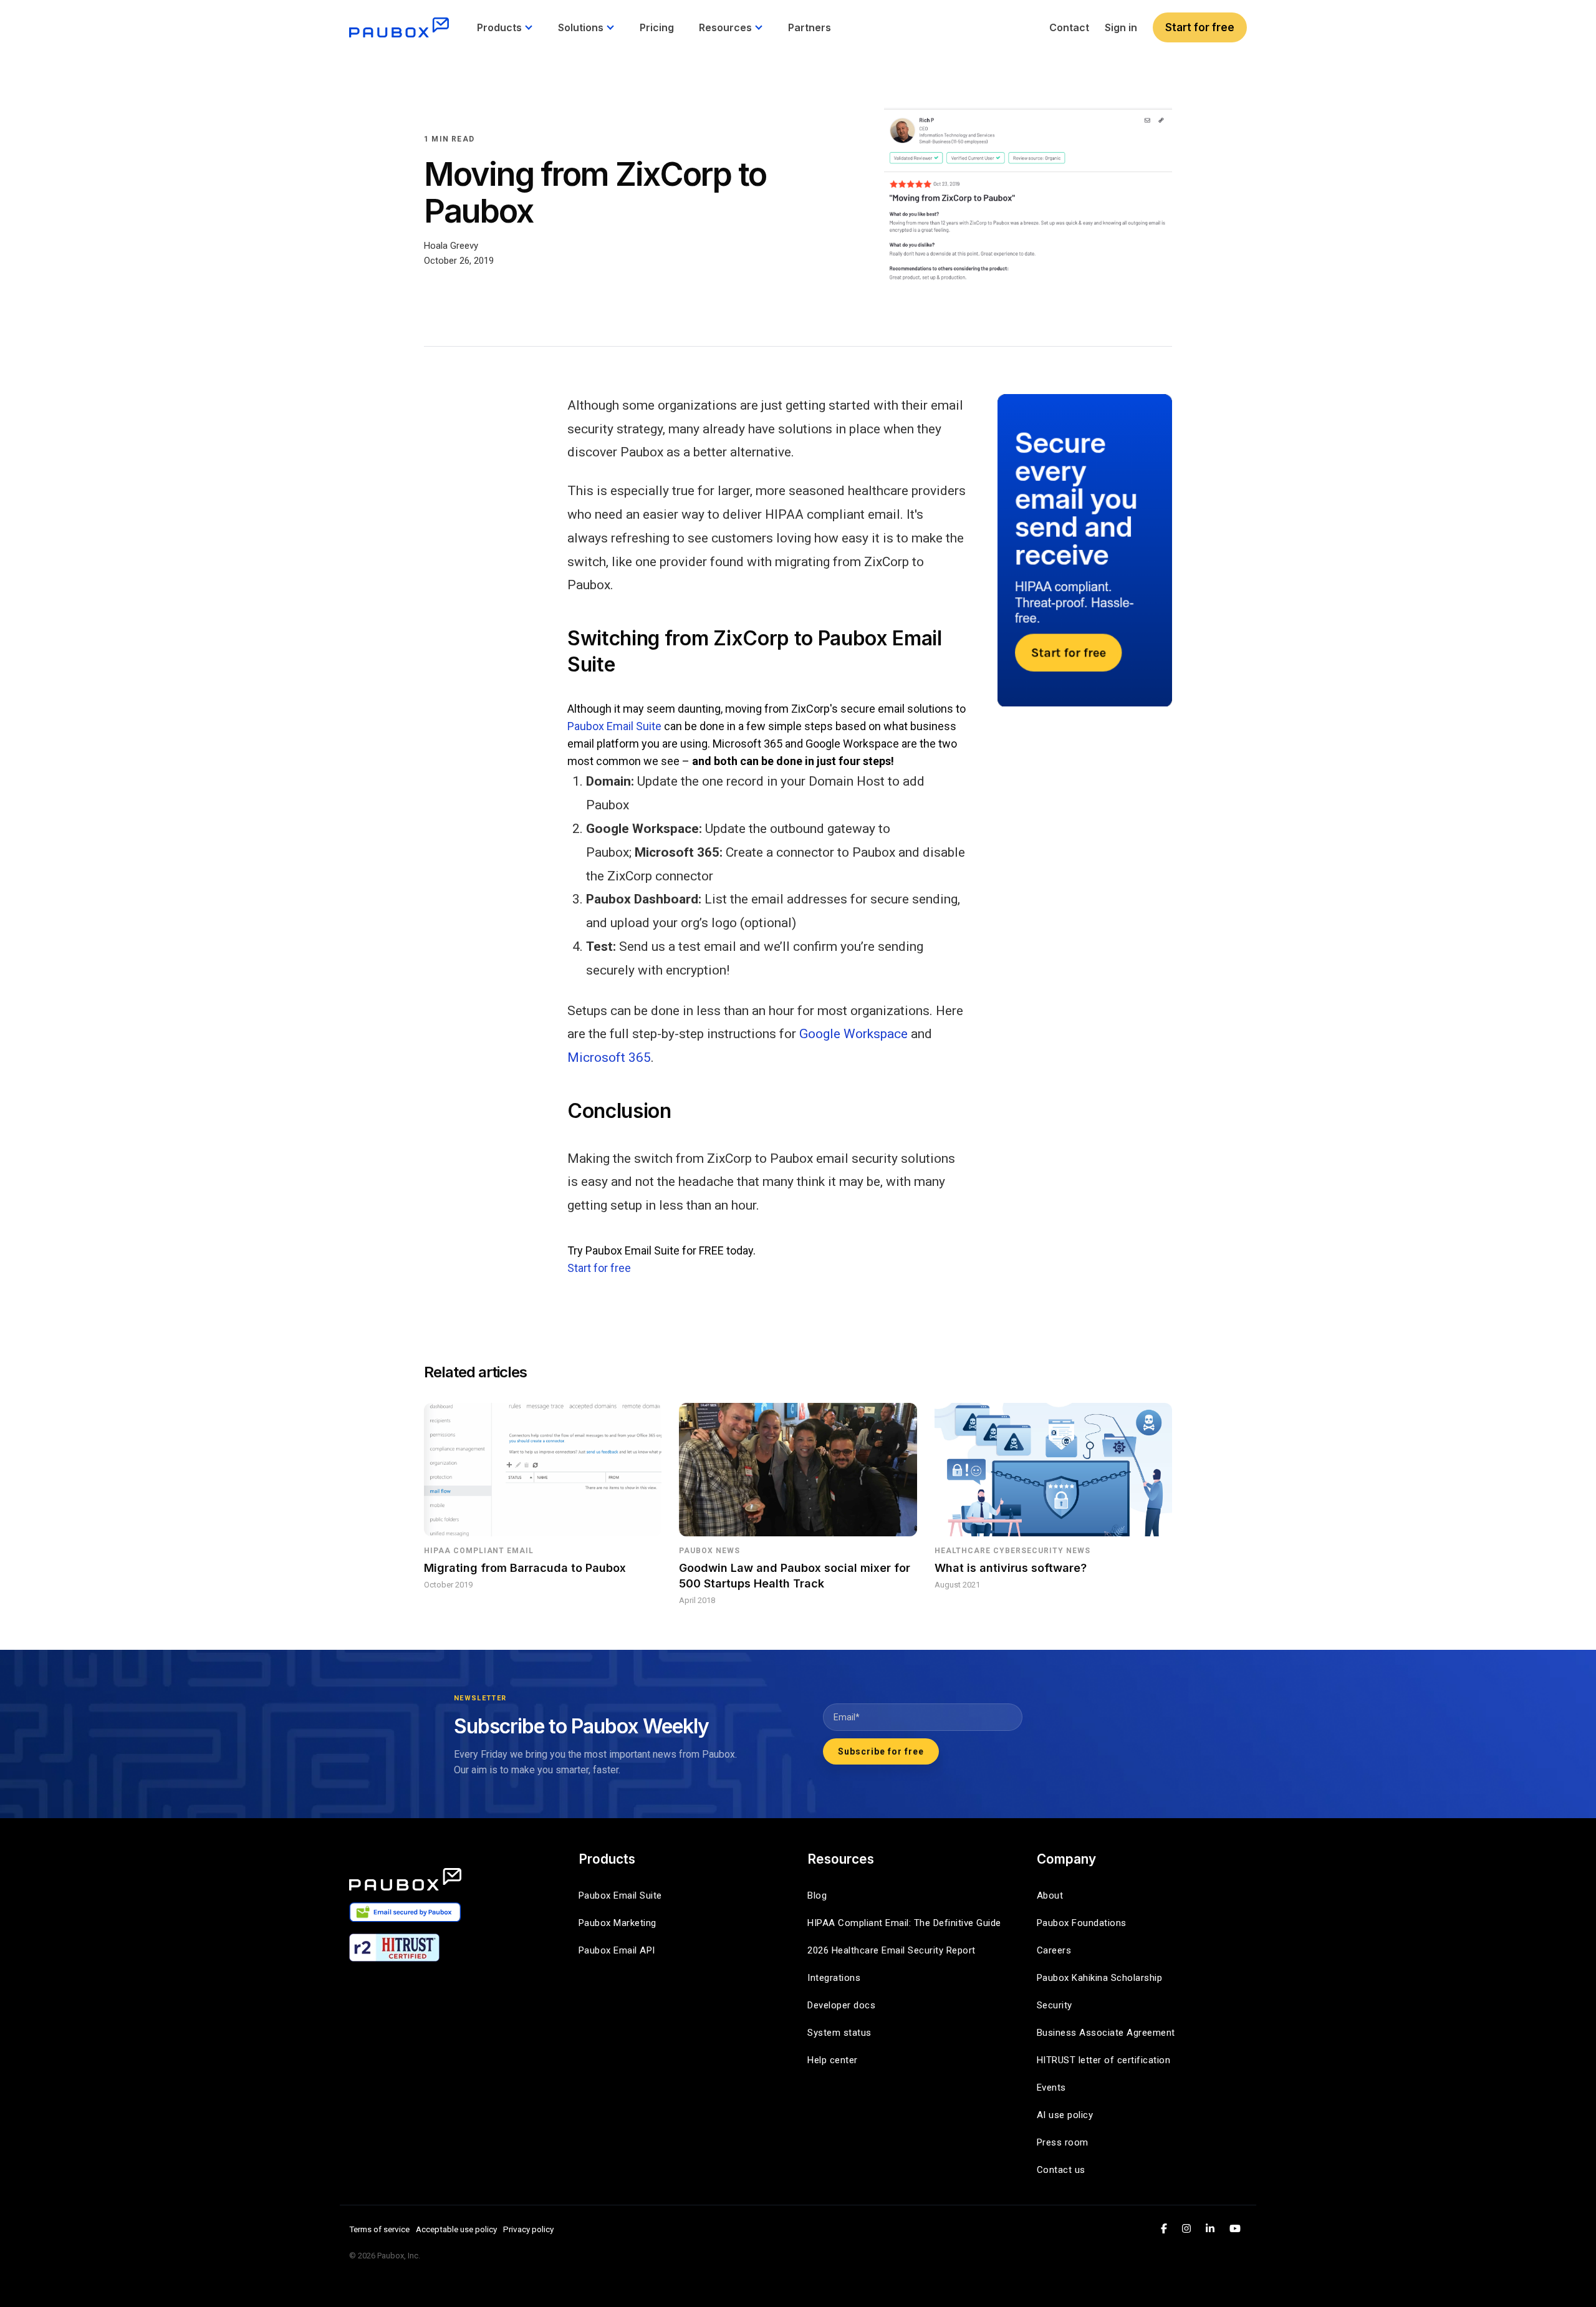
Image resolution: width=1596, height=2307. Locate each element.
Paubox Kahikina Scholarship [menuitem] (1100, 1978)
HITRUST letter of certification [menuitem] (1104, 2060)
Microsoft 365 (609, 1057)
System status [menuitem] (839, 2033)
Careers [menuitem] (1054, 1950)
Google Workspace (853, 1034)
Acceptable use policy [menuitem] (456, 2229)
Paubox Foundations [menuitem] (1082, 1923)
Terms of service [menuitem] (379, 2229)
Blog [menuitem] (817, 1895)
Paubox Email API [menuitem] (617, 1950)
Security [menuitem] (1055, 2005)
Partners (810, 27)
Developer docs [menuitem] (841, 2005)
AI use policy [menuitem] (1065, 2115)
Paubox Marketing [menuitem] (618, 1923)
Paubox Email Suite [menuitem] (620, 1895)
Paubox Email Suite (614, 726)
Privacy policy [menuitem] (528, 2229)
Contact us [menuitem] (1061, 2170)
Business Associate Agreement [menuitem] (1106, 2033)
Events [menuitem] (1051, 2088)
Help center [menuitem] (833, 2060)
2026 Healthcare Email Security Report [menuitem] (892, 1950)
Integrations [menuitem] (834, 1978)
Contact (1069, 27)
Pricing (657, 27)
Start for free (1200, 27)
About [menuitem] (1050, 1895)
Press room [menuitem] (1063, 2142)
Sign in (1121, 27)
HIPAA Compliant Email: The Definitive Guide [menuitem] (904, 1923)
